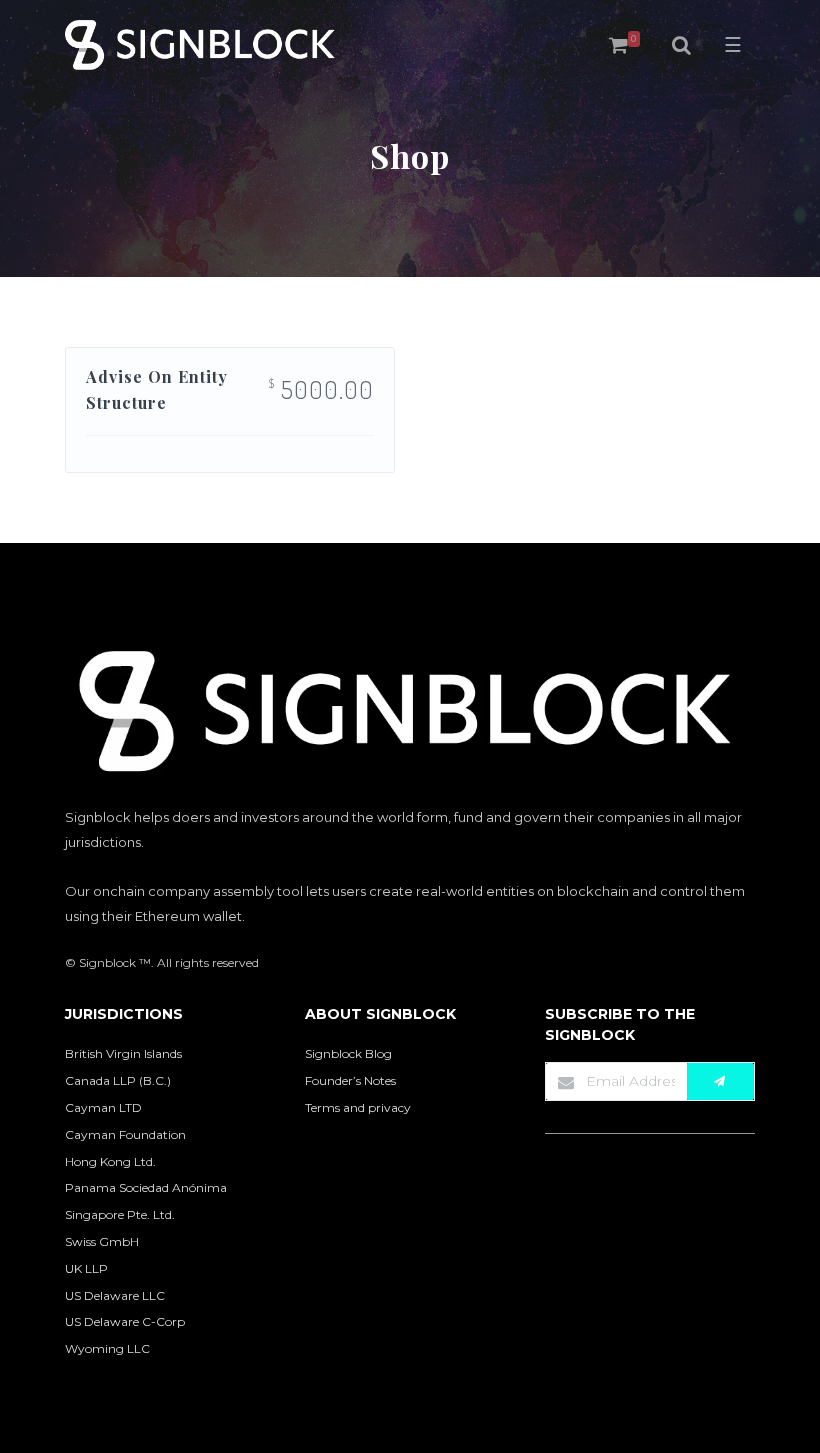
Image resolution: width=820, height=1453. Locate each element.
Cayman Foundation (125, 1134)
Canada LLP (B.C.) (118, 1080)
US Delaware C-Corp (125, 1321)
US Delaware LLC (115, 1295)
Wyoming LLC (107, 1348)
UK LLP (86, 1268)
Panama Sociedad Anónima (146, 1187)
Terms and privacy (358, 1107)
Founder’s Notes (350, 1080)
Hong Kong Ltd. (110, 1161)
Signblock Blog (348, 1053)
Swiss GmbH (102, 1241)
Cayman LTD (103, 1107)
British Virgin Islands (123, 1053)
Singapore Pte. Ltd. (120, 1214)
